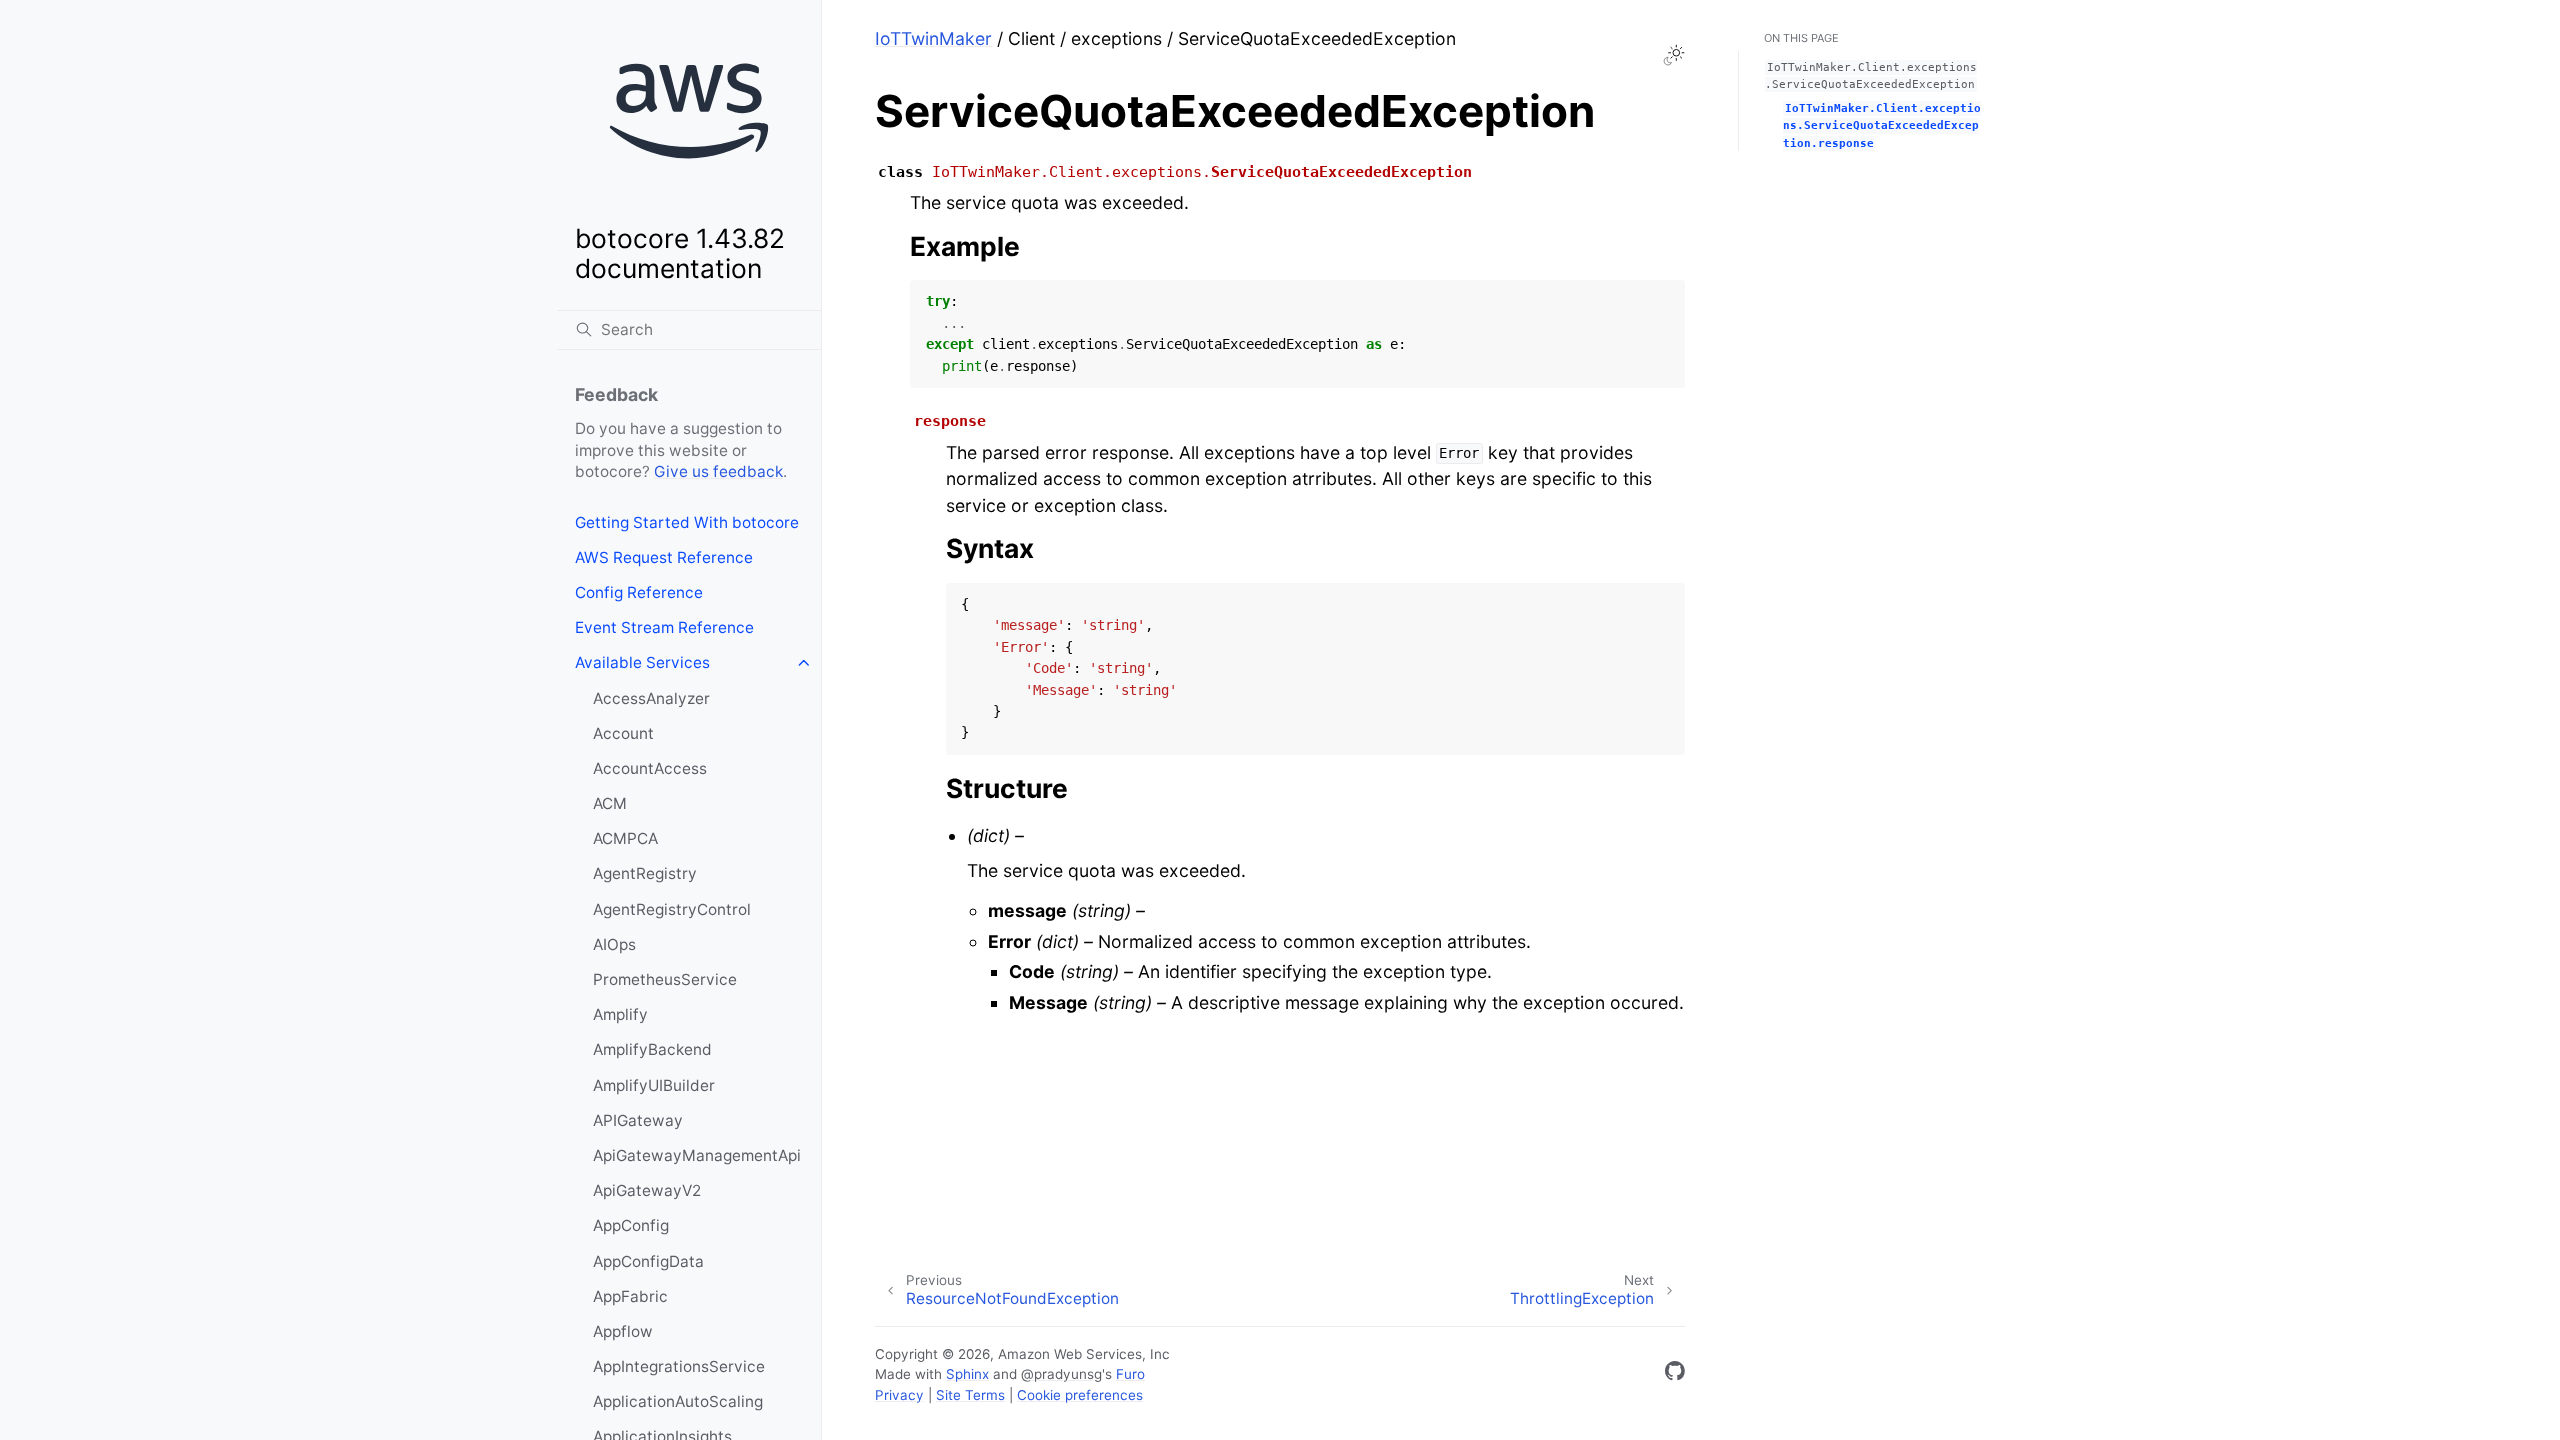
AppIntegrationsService (679, 1366)
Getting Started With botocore (687, 522)
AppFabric (630, 1296)
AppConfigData (648, 1261)
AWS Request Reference (664, 557)
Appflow (623, 1331)
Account (623, 733)
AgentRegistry (645, 873)
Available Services (642, 662)
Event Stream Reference (664, 627)
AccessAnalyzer (651, 698)
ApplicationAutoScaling (678, 1401)
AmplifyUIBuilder (654, 1085)
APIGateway (638, 1120)
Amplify (620, 1014)
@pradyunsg (1061, 1374)
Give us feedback (718, 471)
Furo (1130, 1374)
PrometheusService (665, 979)
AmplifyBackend (652, 1049)
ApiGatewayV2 (647, 1190)
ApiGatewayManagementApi (697, 1155)
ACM (610, 803)
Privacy (899, 1395)
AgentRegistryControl (672, 909)
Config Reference (639, 592)
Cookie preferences (1080, 1395)
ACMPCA (625, 838)
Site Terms (970, 1395)
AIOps (614, 944)
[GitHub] (1675, 1374)
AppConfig (631, 1225)
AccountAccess (650, 768)
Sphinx (967, 1374)
